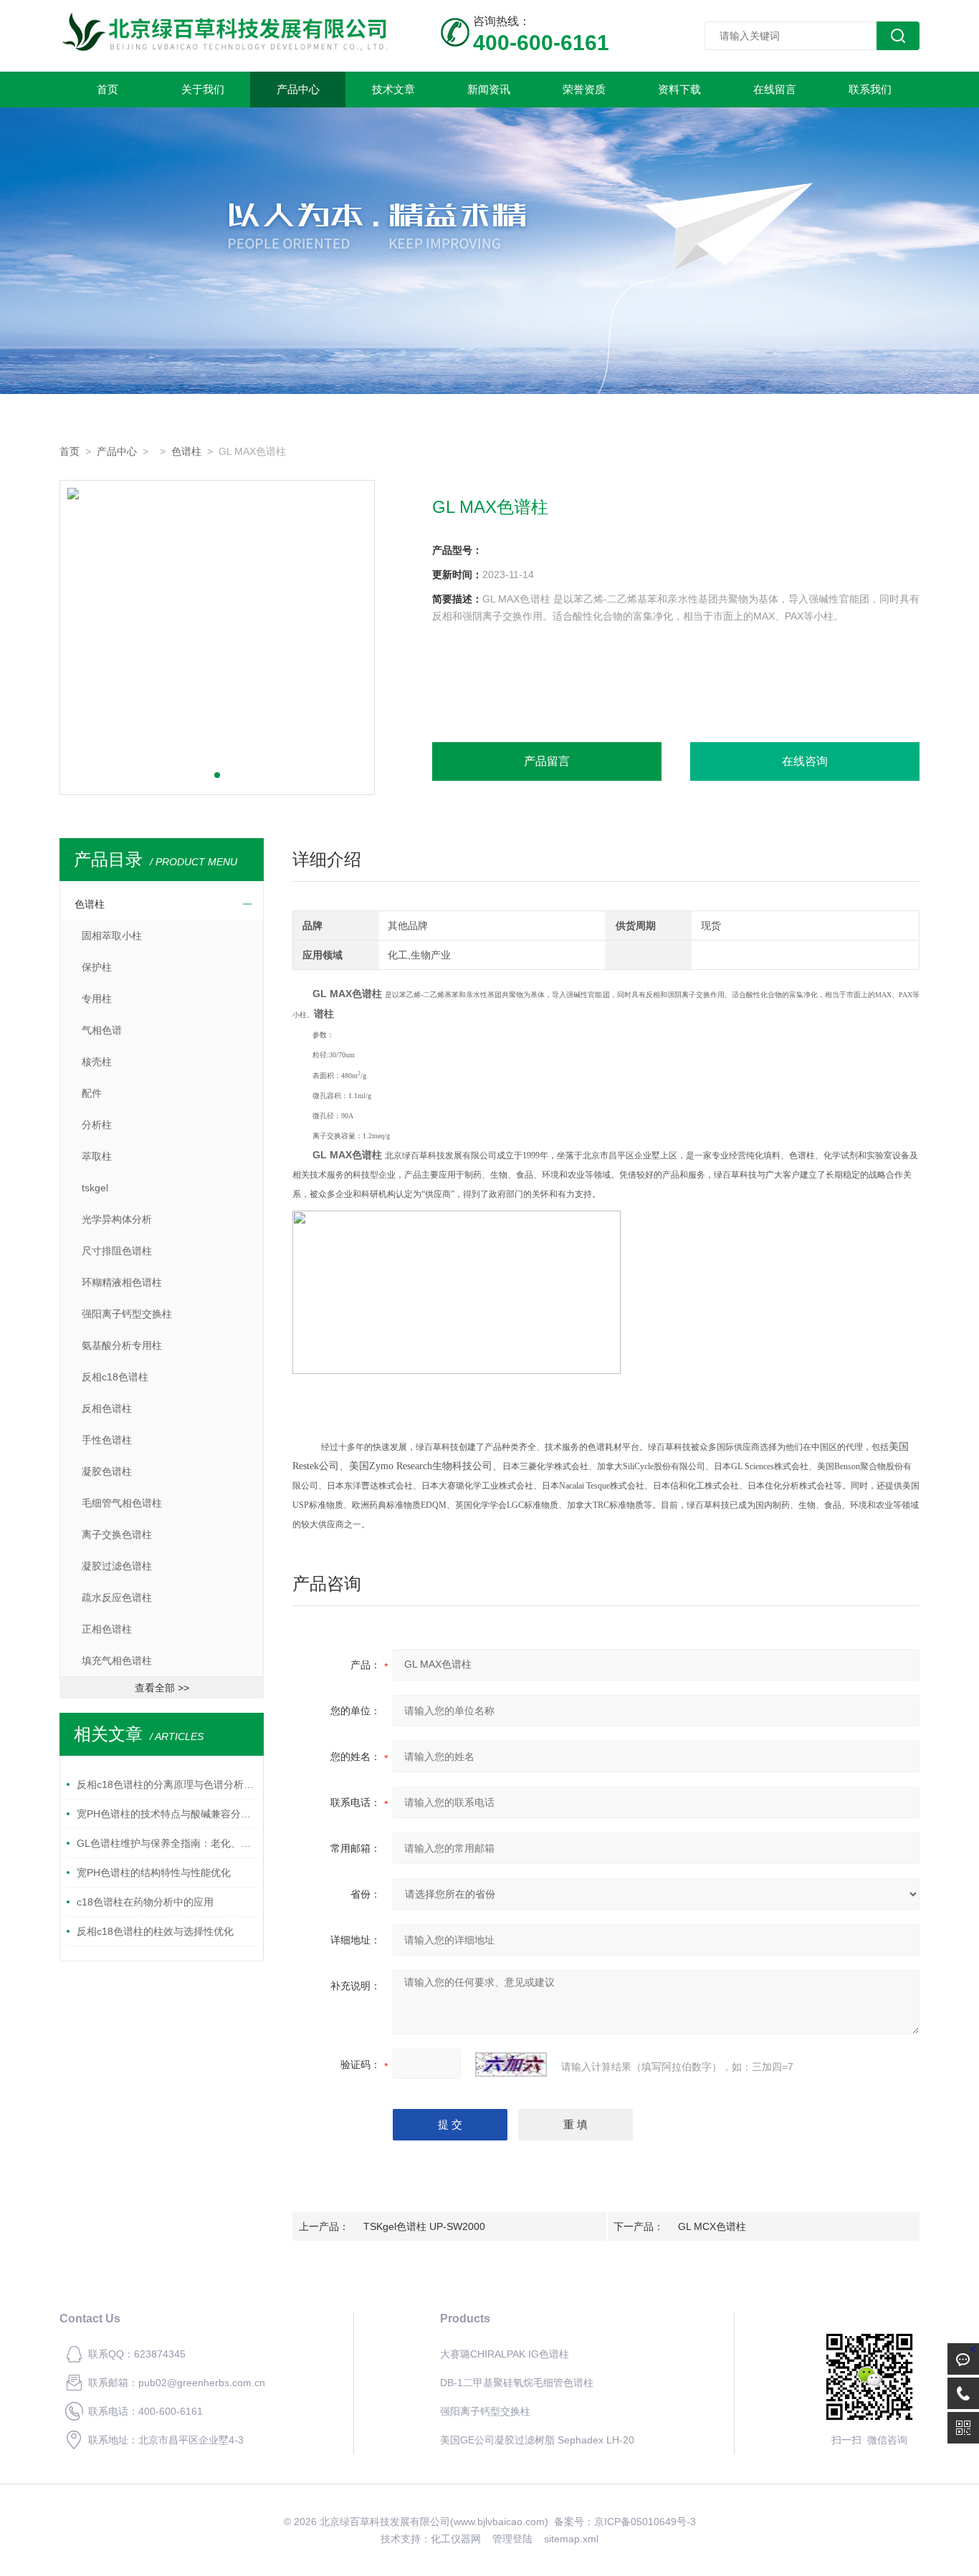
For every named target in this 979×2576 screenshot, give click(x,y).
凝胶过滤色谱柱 (117, 1566)
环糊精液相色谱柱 (122, 1282)
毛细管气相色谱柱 (122, 1503)
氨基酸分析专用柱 (122, 1345)
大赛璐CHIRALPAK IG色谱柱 (505, 2354)
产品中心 (298, 89)
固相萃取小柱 (112, 936)
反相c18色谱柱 (115, 1377)
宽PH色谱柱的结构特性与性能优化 (154, 1873)
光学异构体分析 (117, 1219)
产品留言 (547, 761)
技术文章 (393, 89)
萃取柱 (97, 1156)
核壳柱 (97, 1062)
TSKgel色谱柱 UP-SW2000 (424, 2226)
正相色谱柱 (107, 1629)
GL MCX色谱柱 (712, 2226)
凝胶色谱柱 (107, 1471)
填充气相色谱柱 (117, 1661)
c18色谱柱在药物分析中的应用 (145, 1902)
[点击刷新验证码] (511, 2065)
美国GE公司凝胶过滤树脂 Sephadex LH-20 (537, 2440)
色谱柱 (186, 451)
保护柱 (97, 967)
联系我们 (870, 89)
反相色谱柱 (107, 1408)
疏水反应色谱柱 (117, 1597)
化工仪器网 (456, 2539)
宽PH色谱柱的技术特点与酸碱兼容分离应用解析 (167, 1814)
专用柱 (97, 999)
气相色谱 (102, 1030)
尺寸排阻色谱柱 (117, 1251)
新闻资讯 (489, 89)
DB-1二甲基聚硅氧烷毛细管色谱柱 (517, 2383)
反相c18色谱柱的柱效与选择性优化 (155, 1931)
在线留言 (775, 89)
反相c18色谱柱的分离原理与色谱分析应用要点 (167, 1784)
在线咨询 (805, 761)
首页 (108, 89)
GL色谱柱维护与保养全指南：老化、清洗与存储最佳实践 (167, 1843)
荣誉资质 (584, 89)
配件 (92, 1093)
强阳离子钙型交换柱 (127, 1314)
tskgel (95, 1188)
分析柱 (97, 1125)
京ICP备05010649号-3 (645, 2522)
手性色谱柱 (107, 1440)
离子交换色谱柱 (117, 1534)
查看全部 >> (162, 1688)
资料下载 (679, 89)
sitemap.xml (571, 2539)
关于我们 (203, 89)
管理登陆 (512, 2539)
